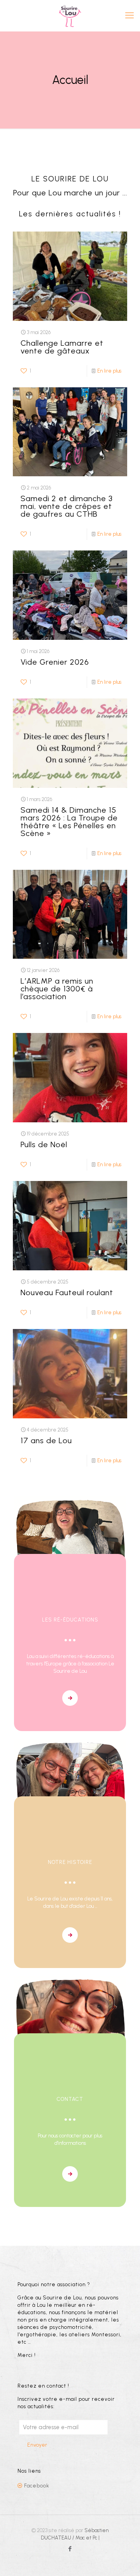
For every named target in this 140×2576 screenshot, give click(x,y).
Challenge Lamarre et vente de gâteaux (62, 347)
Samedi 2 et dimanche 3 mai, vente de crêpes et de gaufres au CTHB (67, 506)
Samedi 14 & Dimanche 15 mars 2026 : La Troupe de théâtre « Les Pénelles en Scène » (69, 822)
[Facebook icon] (70, 2549)
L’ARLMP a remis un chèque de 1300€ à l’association (57, 989)
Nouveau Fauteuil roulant (67, 1292)
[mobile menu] (129, 16)
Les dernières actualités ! (70, 214)
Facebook (37, 2486)
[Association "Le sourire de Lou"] (70, 16)
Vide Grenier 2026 (55, 662)
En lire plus (109, 371)
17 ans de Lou (46, 1440)
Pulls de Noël (44, 1144)
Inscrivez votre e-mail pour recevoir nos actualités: (66, 2403)
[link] (70, 1698)
